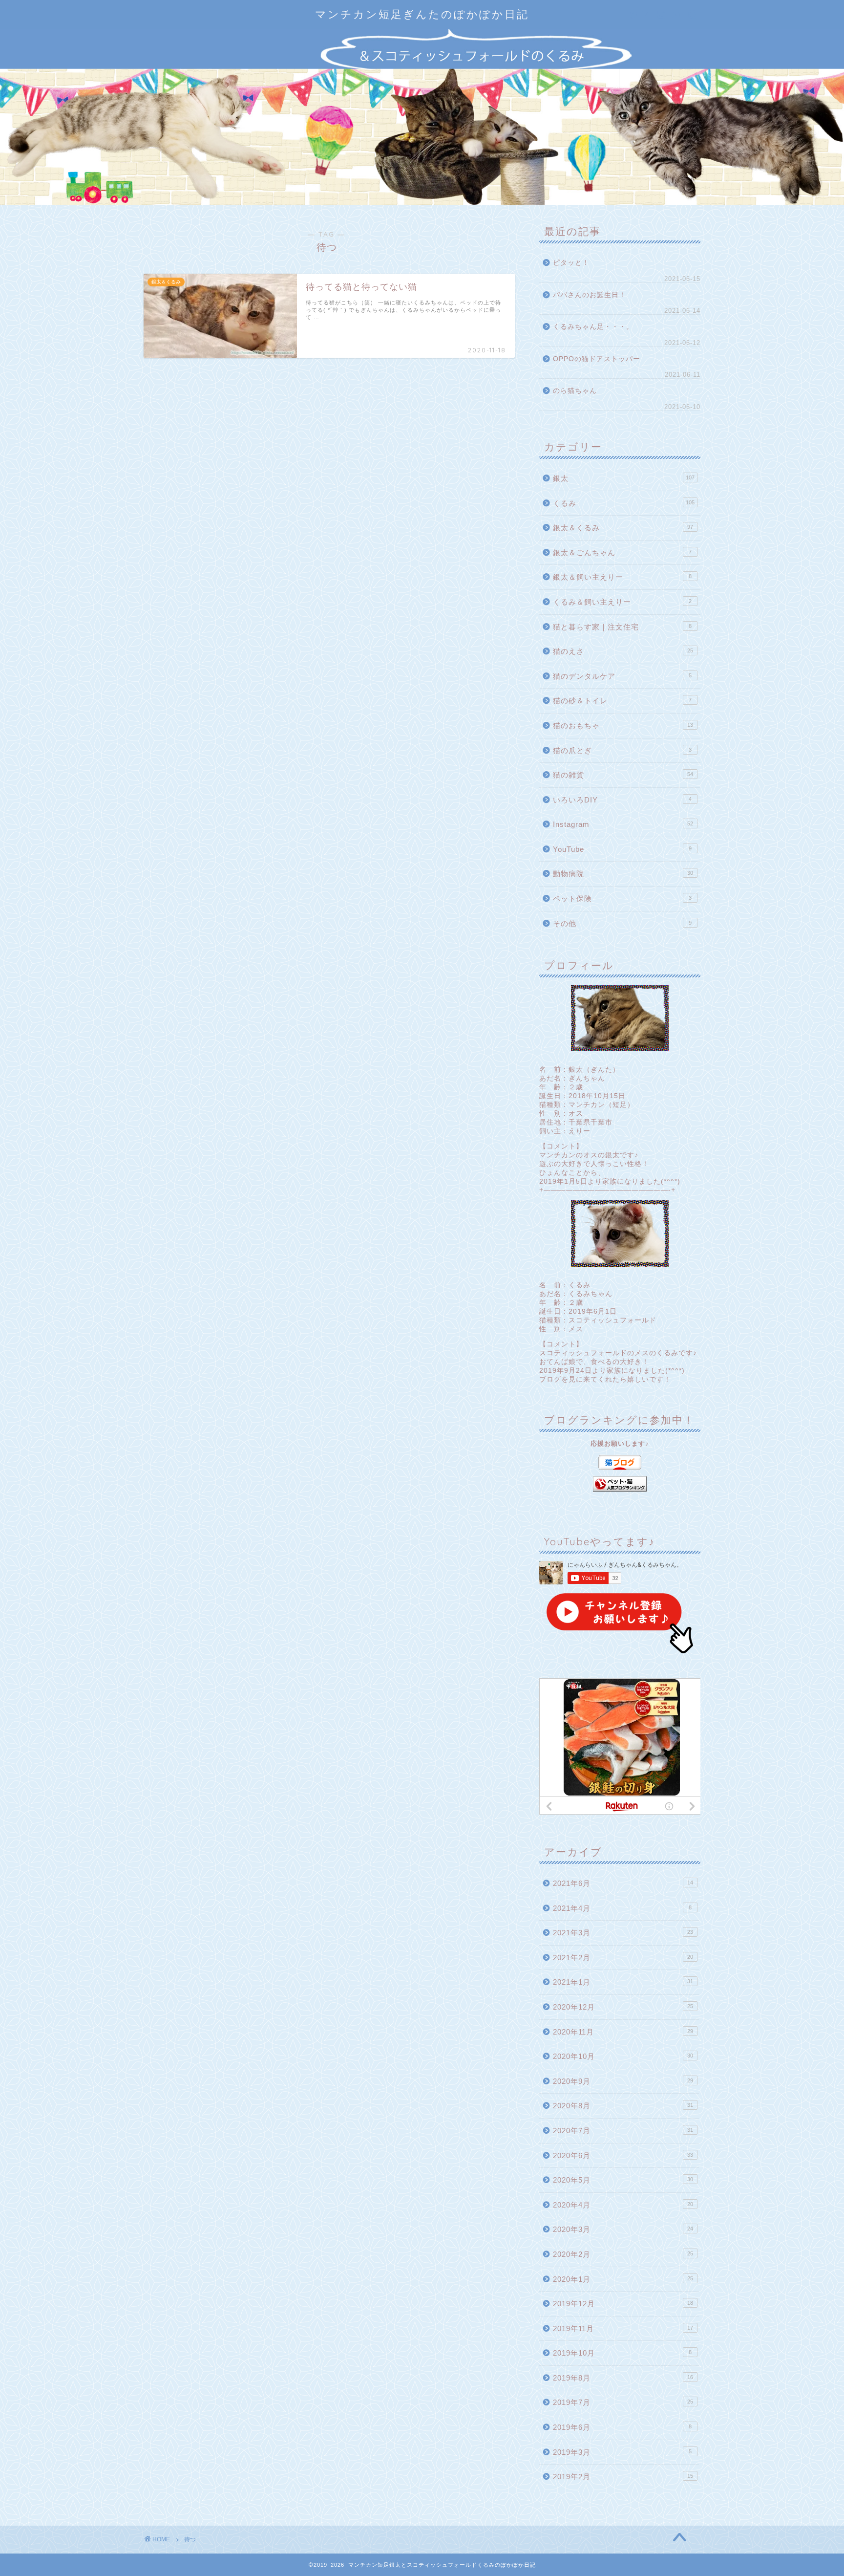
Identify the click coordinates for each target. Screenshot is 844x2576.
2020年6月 (623, 2155)
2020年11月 (623, 2032)
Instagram (623, 824)
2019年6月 (622, 2427)
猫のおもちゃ (623, 725)
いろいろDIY (622, 800)
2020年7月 (623, 2131)
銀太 (624, 478)
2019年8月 (623, 2378)
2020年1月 (623, 2279)
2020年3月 (623, 2229)
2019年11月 (623, 2328)
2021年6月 (623, 1883)
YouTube (622, 849)
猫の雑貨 (623, 775)
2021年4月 (622, 1908)
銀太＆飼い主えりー (622, 577)
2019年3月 (622, 2452)
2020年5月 (623, 2180)
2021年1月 (623, 1982)
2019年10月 (622, 2353)
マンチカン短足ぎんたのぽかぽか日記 (422, 14)
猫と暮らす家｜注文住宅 (622, 627)
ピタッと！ (571, 263)
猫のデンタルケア (622, 676)
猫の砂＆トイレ (622, 701)
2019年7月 (623, 2402)
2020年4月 (623, 2205)
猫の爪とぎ (622, 750)
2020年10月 (623, 2056)
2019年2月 (623, 2477)
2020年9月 (623, 2081)
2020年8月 (623, 2106)
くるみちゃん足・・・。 (593, 327)
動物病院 (623, 874)
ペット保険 (622, 898)
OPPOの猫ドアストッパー (597, 359)
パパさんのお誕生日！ (590, 295)
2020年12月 (623, 2007)
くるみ (624, 503)
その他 (622, 923)
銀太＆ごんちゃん (622, 552)
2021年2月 (623, 1958)
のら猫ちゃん (575, 391)
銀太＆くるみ (623, 528)
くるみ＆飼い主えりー (622, 602)
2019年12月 (623, 2304)
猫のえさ (623, 651)
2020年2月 (623, 2254)
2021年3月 (623, 1933)
